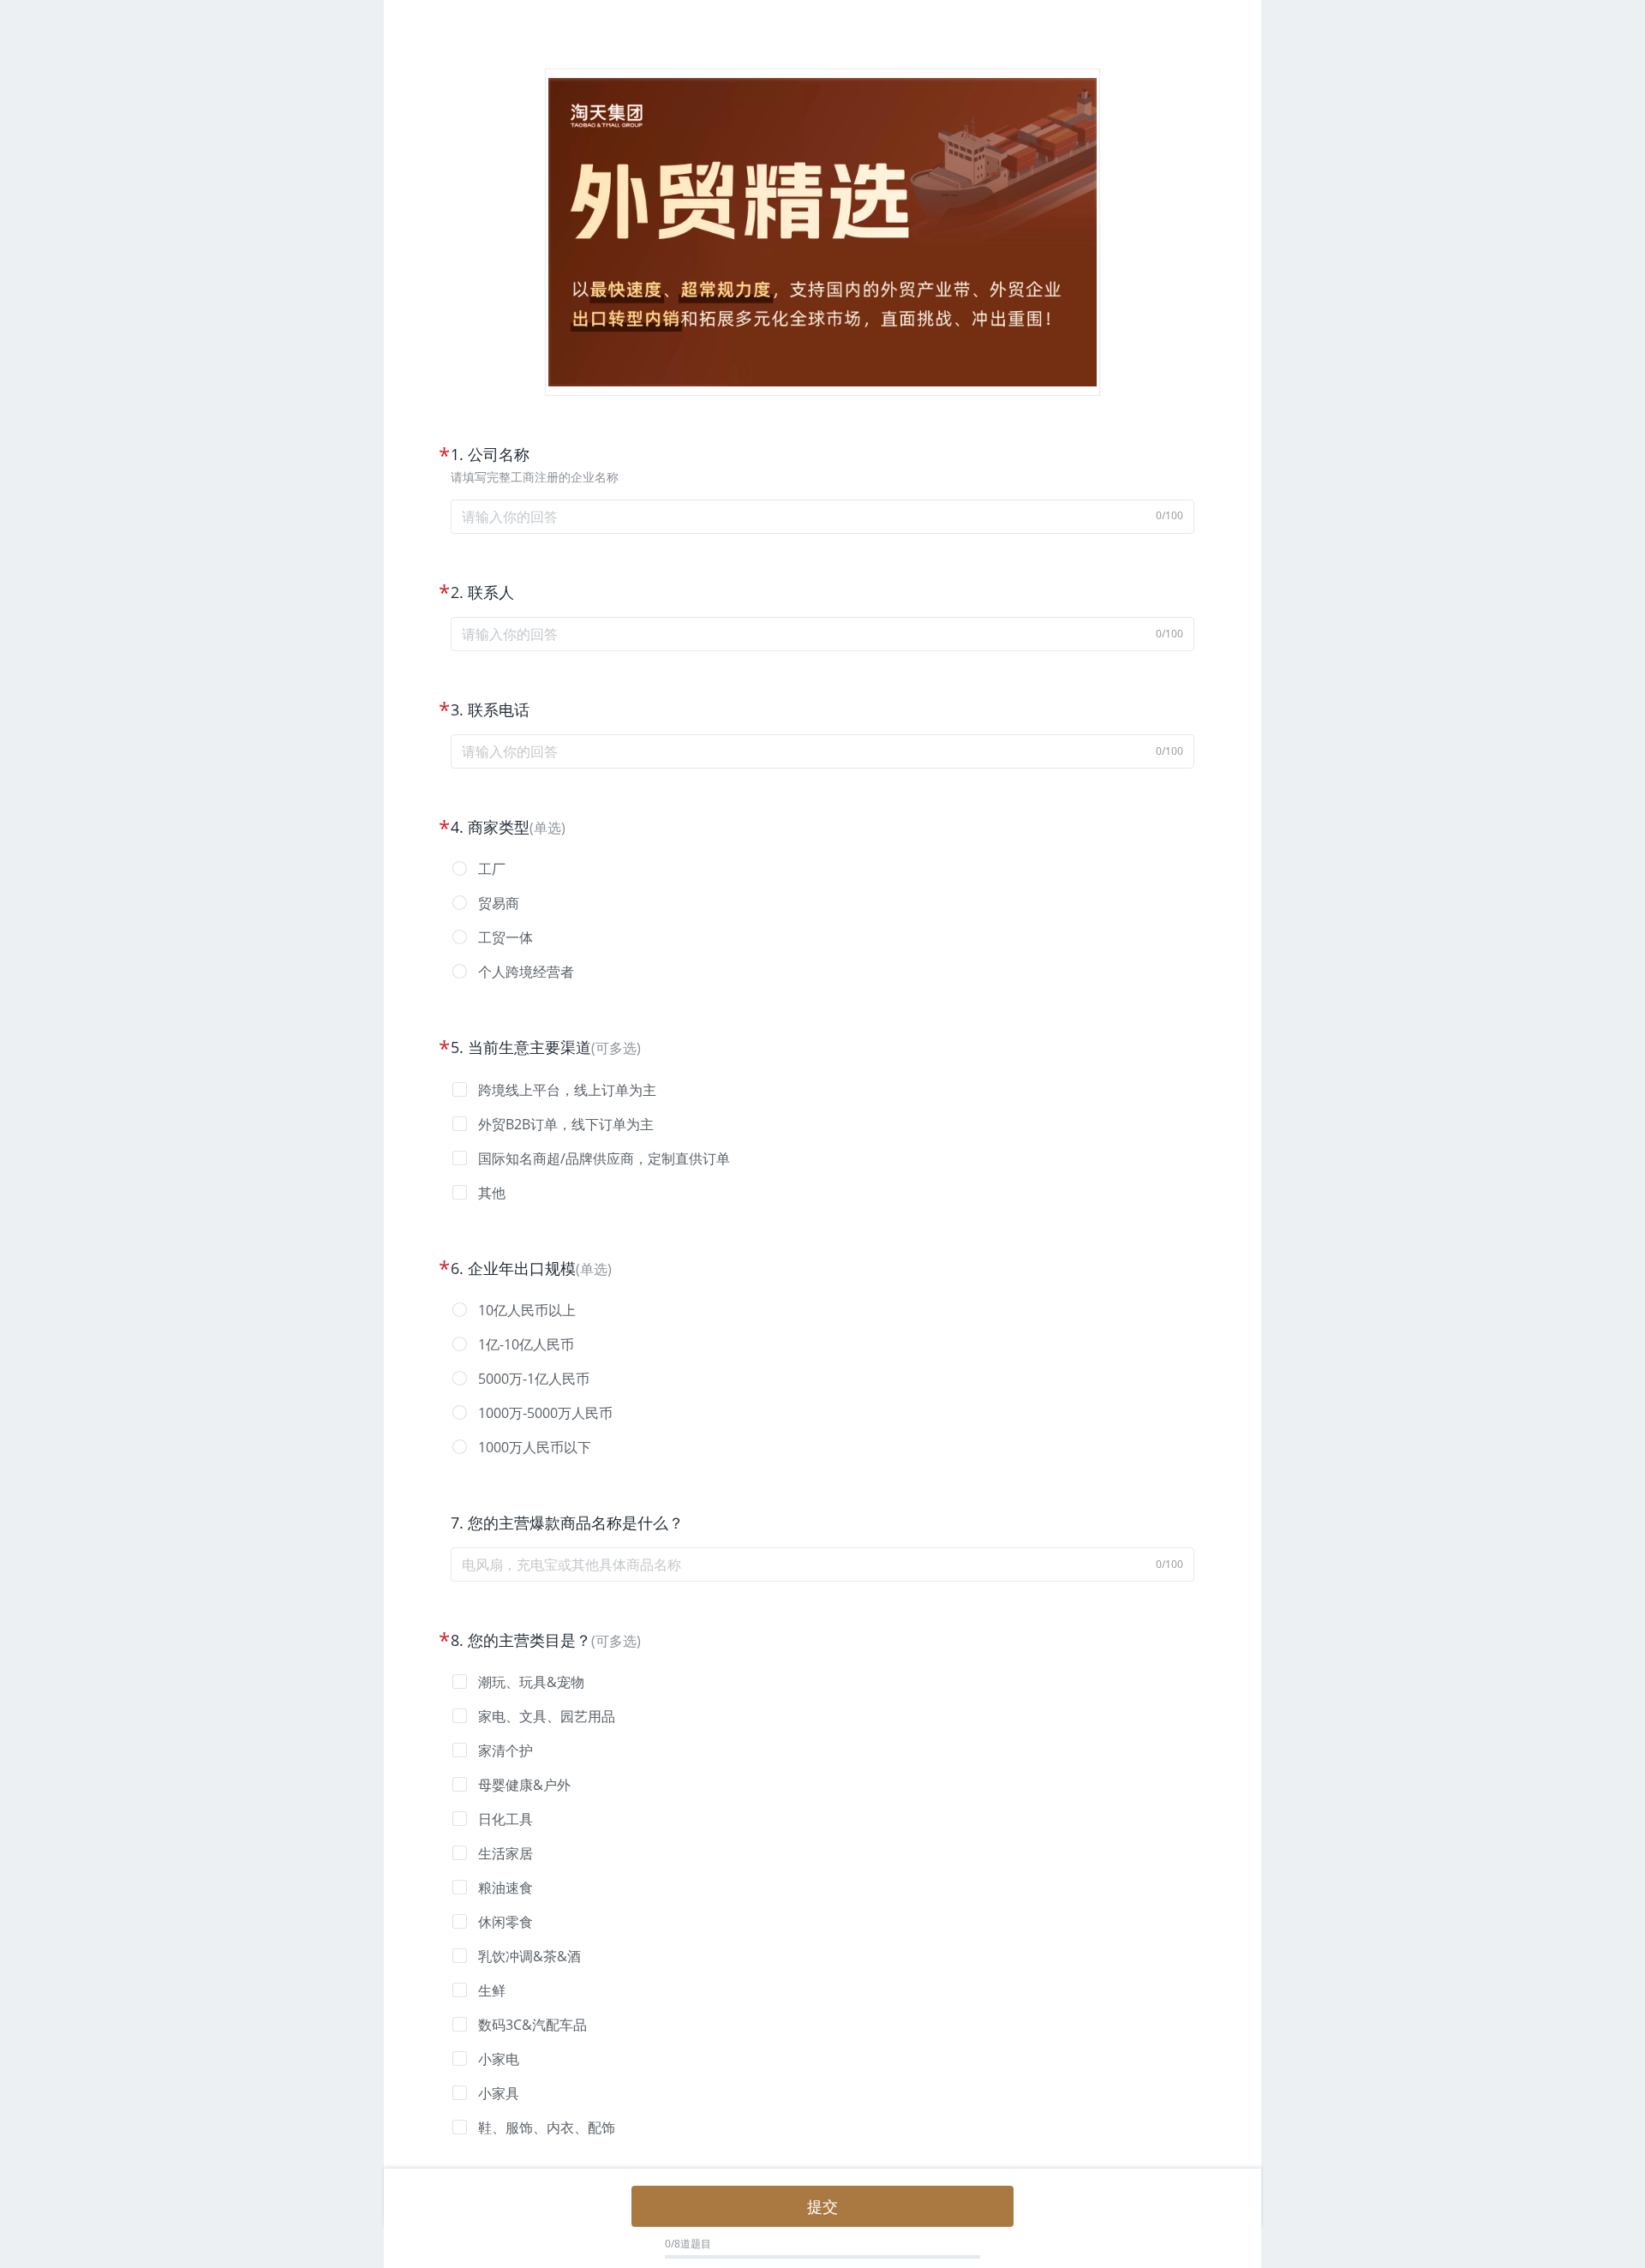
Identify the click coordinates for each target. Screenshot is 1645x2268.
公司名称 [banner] (499, 454)
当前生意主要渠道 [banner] (529, 1047)
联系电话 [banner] (499, 709)
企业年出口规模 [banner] (522, 1268)
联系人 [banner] (491, 592)
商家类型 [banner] (499, 827)
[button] (822, 869)
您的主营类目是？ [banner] (529, 1640)
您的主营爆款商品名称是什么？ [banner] (576, 1523)
